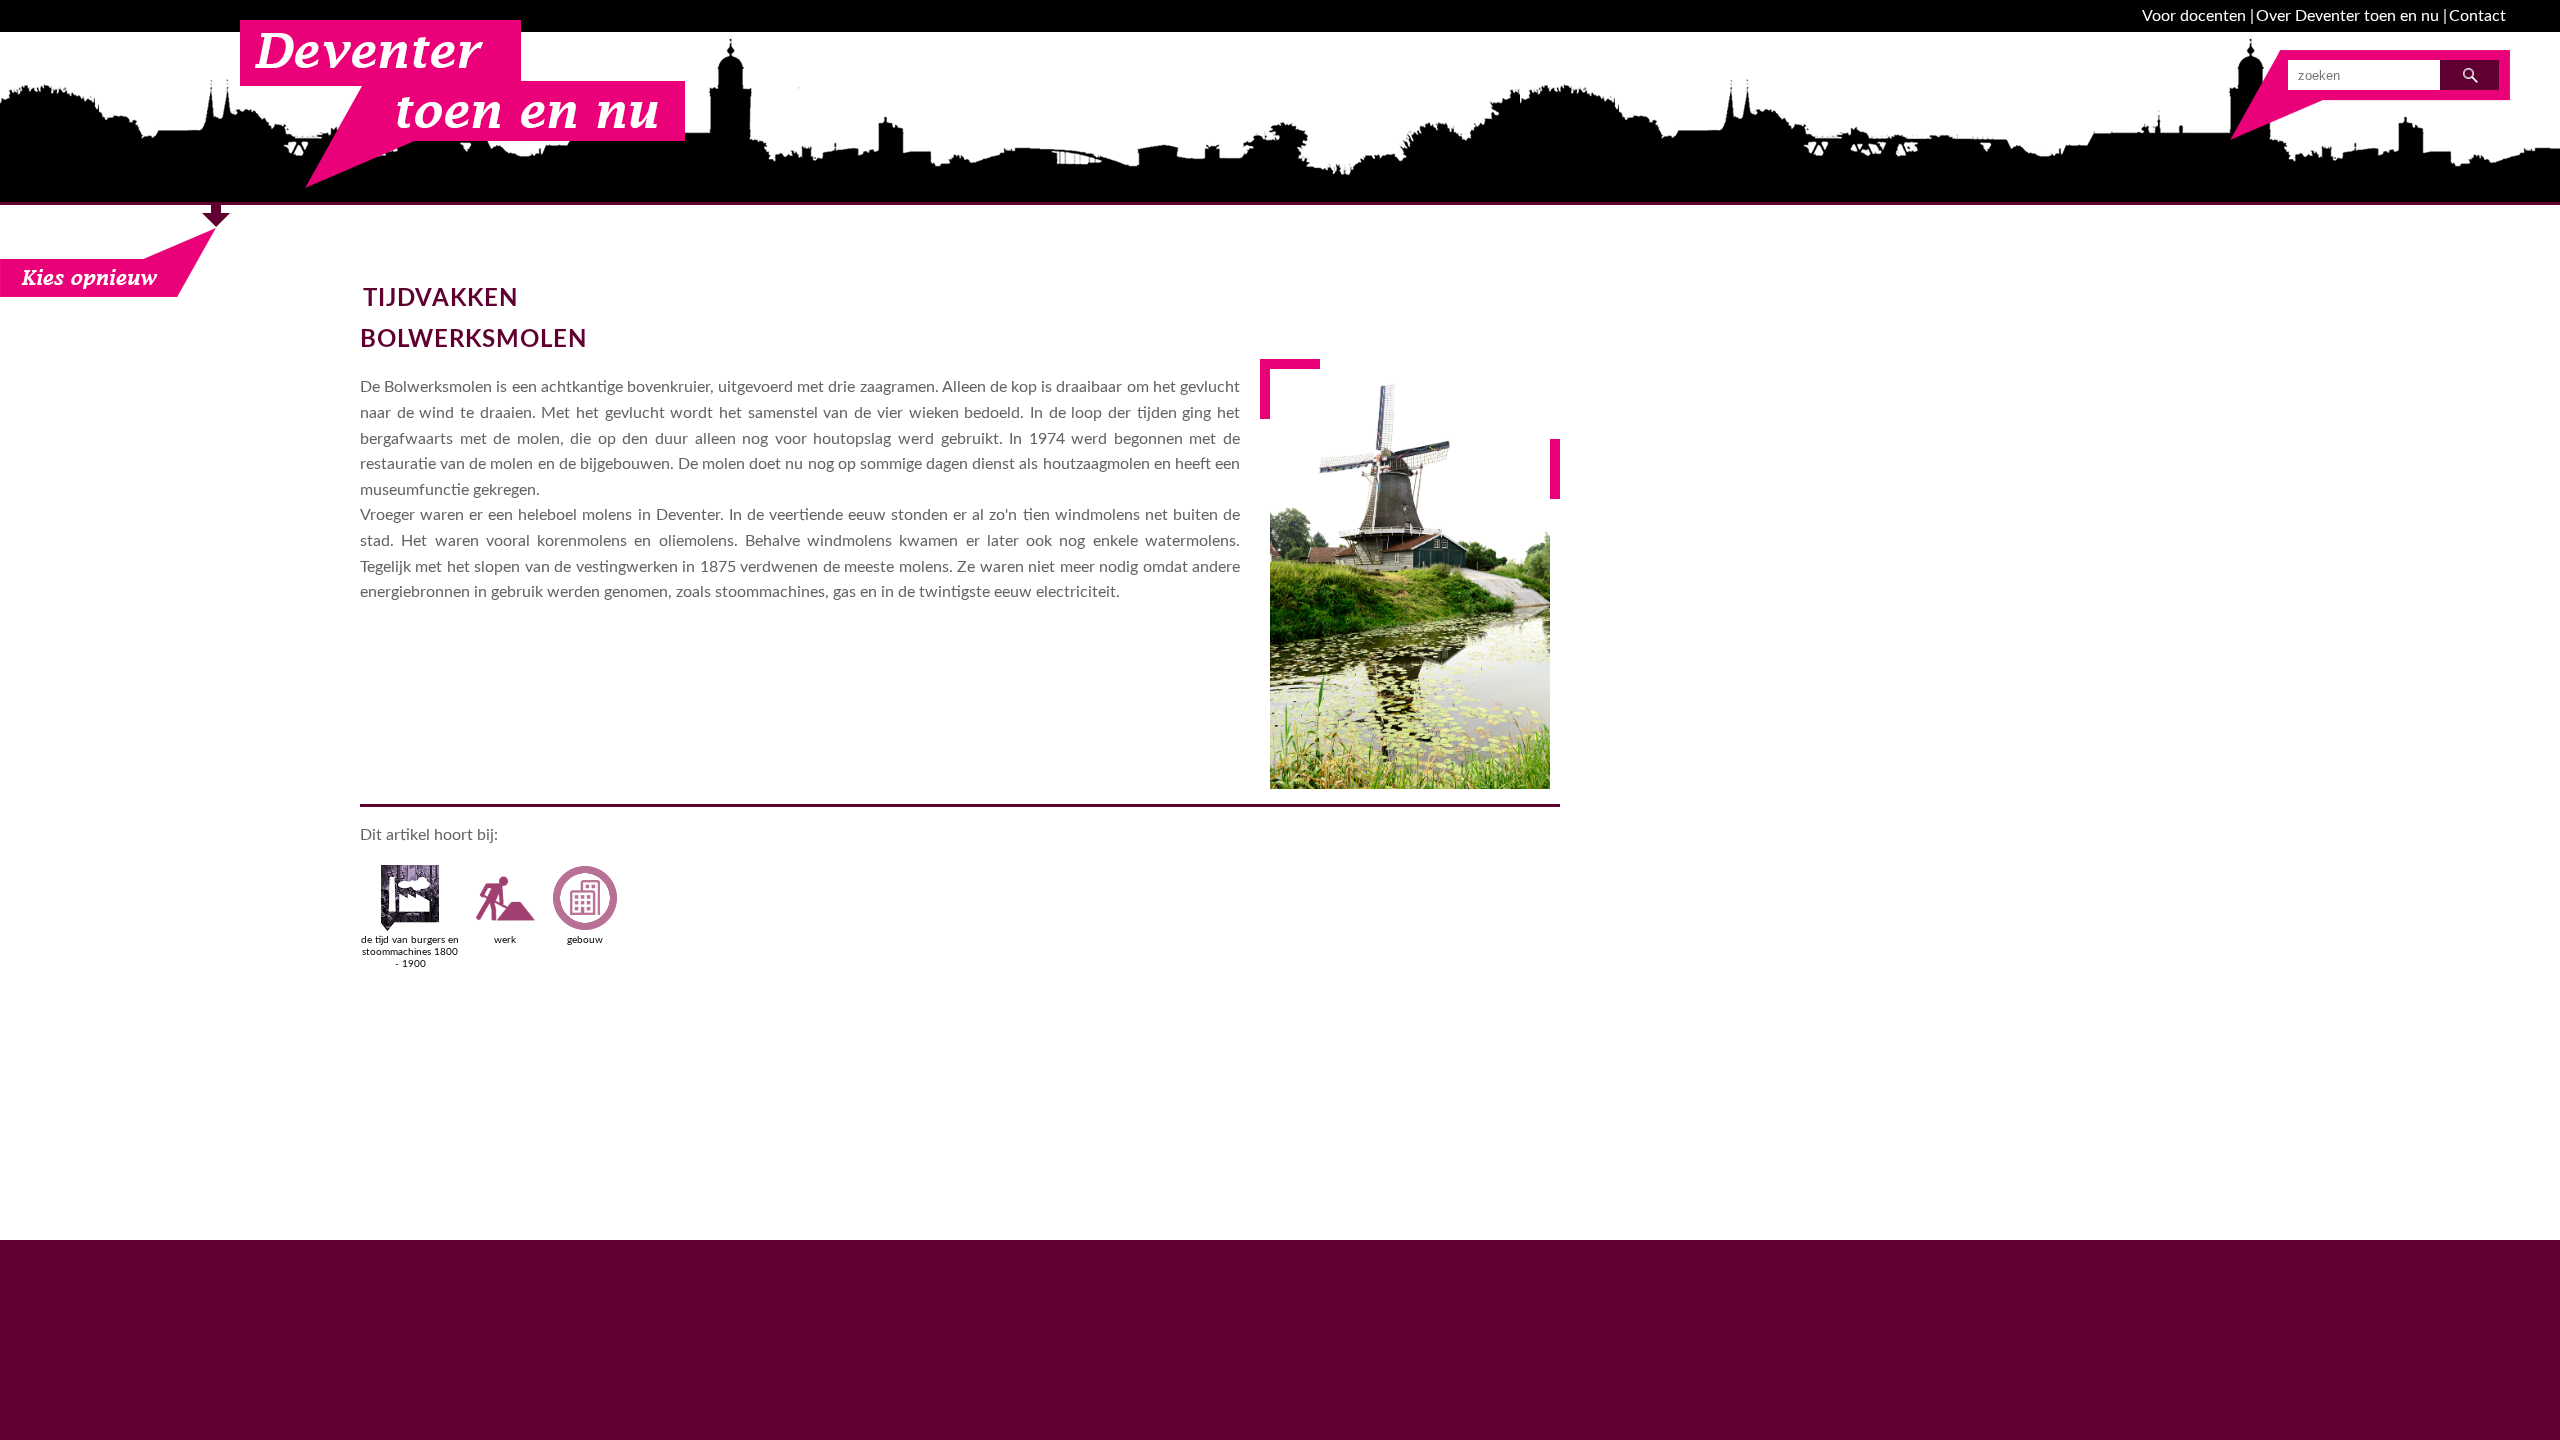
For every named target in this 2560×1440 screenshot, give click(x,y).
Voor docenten (2194, 16)
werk (505, 940)
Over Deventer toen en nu (2347, 16)
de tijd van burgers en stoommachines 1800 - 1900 (410, 952)
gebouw (585, 940)
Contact (2477, 16)
